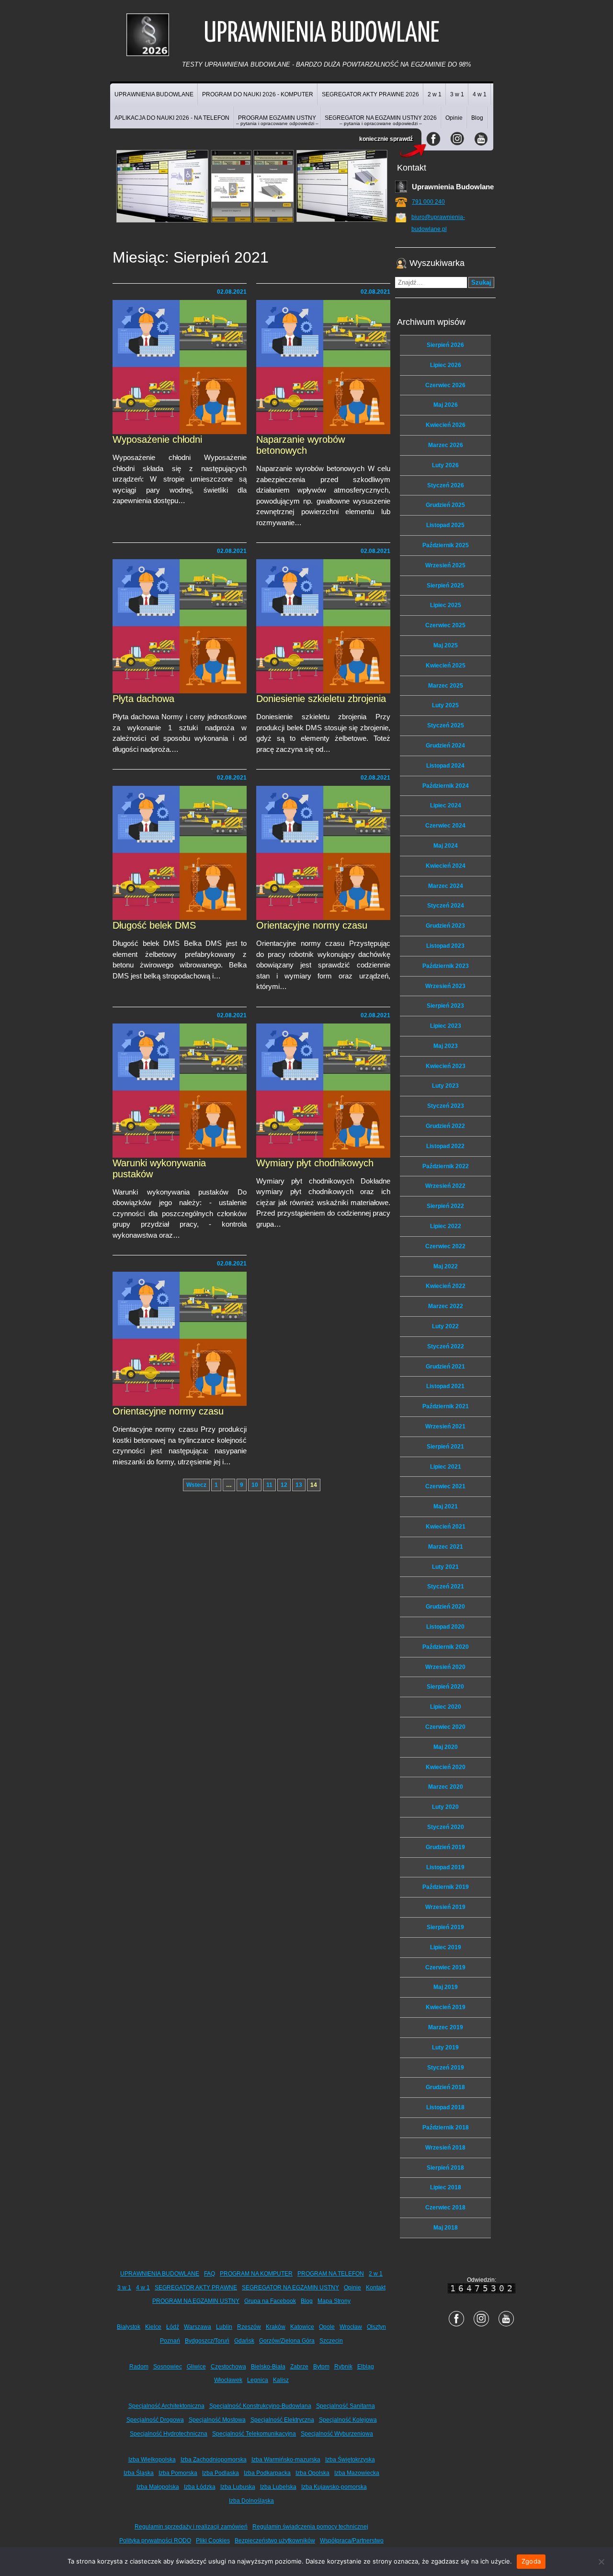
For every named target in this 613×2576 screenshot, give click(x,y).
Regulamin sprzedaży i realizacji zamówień (191, 2527)
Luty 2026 (445, 465)
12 (284, 1485)
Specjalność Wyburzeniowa (337, 2434)
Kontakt (376, 2288)
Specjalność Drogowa (155, 2420)
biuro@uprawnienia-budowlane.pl (438, 223)
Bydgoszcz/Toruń (207, 2341)
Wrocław (351, 2327)
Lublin (224, 2327)
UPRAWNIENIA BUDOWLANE (154, 94)
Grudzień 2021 (445, 1367)
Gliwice (196, 2367)
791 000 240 (428, 202)
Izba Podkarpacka (267, 2473)
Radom (139, 2367)
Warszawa (198, 2327)
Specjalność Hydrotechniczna (169, 2434)
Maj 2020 (446, 1747)
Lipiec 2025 (446, 605)
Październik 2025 (446, 545)
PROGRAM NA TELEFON (331, 2274)
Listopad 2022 (445, 1146)
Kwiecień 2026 (446, 425)
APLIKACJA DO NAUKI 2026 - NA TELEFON (172, 118)
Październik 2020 (446, 1647)
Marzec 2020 (446, 1787)
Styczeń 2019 (446, 2068)
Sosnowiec (168, 2367)
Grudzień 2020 (445, 1607)
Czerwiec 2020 (445, 1727)
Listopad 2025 (445, 525)
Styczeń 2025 (446, 725)
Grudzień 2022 (445, 1126)
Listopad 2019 (445, 1867)
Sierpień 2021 (445, 1447)
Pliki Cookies (213, 2541)
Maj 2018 (446, 2228)
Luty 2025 (445, 705)
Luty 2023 (445, 1086)
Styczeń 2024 (446, 906)
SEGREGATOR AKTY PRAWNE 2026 (370, 94)
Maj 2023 (446, 1046)
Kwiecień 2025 (446, 666)
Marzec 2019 (446, 2027)
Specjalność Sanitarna (346, 2406)
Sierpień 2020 (445, 1687)
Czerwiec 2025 (445, 625)
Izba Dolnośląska (251, 2501)
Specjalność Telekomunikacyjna (254, 2434)
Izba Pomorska (178, 2473)
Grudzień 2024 (445, 746)
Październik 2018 (446, 2127)
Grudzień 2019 (445, 1847)
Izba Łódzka (200, 2487)
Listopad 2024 (445, 766)
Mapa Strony (334, 2301)
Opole (327, 2327)
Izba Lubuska (238, 2487)
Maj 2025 (446, 645)
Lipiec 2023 (446, 1026)
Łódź (173, 2327)
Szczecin (331, 2341)
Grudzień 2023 (445, 926)
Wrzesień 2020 (445, 1667)
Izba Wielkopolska (152, 2460)
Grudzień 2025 (445, 505)
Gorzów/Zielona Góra (287, 2341)
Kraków (276, 2327)
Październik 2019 (446, 1887)
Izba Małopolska (158, 2487)
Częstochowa (228, 2367)
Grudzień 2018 (445, 2087)
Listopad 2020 (445, 1627)
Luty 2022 (445, 1326)
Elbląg (366, 2367)
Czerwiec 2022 (445, 1246)
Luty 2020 (445, 1807)
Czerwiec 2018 (445, 2208)
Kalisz (281, 2380)
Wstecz (196, 1485)
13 (299, 1485)
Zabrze (299, 2367)
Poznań (170, 2341)
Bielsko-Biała (268, 2367)
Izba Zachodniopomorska (214, 2460)
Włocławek (228, 2380)
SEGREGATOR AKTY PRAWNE (196, 2288)
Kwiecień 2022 (446, 1286)
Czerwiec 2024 (445, 826)
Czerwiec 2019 (445, 1967)
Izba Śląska (139, 2473)
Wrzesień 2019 (445, 1907)
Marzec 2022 (446, 1306)
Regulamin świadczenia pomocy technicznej (310, 2527)
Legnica (258, 2380)
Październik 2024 (446, 786)
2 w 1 (435, 94)
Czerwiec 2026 (445, 385)
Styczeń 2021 (446, 1587)
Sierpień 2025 (445, 586)
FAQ (210, 2274)
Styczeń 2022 (446, 1346)
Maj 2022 (446, 1266)
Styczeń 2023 (446, 1106)
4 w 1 (480, 94)
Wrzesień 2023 (445, 986)
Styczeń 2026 (446, 485)
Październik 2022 (446, 1166)
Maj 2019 (446, 1987)
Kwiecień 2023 (446, 1066)
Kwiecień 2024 (446, 866)
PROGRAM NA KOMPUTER (256, 2274)
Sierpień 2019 (445, 1927)
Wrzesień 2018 (445, 2148)
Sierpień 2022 (445, 1206)
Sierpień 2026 (445, 345)
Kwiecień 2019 (446, 2007)
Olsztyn (376, 2327)
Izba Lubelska (278, 2487)
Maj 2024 (446, 846)
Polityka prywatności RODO (155, 2541)
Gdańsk (244, 2341)
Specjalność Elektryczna (282, 2420)
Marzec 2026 (446, 445)
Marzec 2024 (446, 886)
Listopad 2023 (445, 946)
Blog (477, 118)
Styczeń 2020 (446, 1827)
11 (269, 1485)
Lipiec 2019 (446, 1947)
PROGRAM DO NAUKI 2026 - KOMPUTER (258, 94)
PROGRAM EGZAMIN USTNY (277, 120)
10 (255, 1485)
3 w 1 (457, 94)
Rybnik (343, 2367)
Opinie (454, 118)
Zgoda (531, 2561)
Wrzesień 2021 (445, 1426)
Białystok (129, 2327)
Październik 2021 (446, 1406)
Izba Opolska (312, 2473)
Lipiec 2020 (446, 1707)
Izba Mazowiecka (357, 2473)
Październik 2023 (446, 966)
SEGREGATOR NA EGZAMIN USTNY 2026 (381, 120)
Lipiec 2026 (446, 365)
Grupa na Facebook (270, 2301)
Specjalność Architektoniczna (166, 2406)
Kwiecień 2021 (446, 1527)
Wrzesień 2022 (445, 1186)
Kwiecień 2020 (446, 1767)
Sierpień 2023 (445, 1006)
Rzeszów (249, 2327)
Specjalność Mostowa (217, 2420)
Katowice (302, 2327)
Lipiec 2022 (446, 1226)
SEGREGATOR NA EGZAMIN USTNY (290, 2288)
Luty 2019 (445, 2047)
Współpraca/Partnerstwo (352, 2541)
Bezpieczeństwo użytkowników (275, 2541)
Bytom (321, 2367)
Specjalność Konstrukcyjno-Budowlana (260, 2406)
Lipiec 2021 (446, 1467)
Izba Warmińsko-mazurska (286, 2460)
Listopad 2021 (445, 1386)
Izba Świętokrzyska (350, 2460)
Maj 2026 (446, 405)
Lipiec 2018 (446, 2187)
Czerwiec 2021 (445, 1486)
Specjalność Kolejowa (348, 2420)
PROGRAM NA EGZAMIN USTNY (196, 2301)
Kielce (153, 2327)
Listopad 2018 (445, 2107)
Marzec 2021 (446, 1547)
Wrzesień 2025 (445, 565)
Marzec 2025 (446, 686)
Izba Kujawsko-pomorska (334, 2487)
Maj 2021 (446, 1506)
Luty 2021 (445, 1567)
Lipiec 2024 (446, 805)
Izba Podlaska (221, 2473)
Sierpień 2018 (445, 2168)
